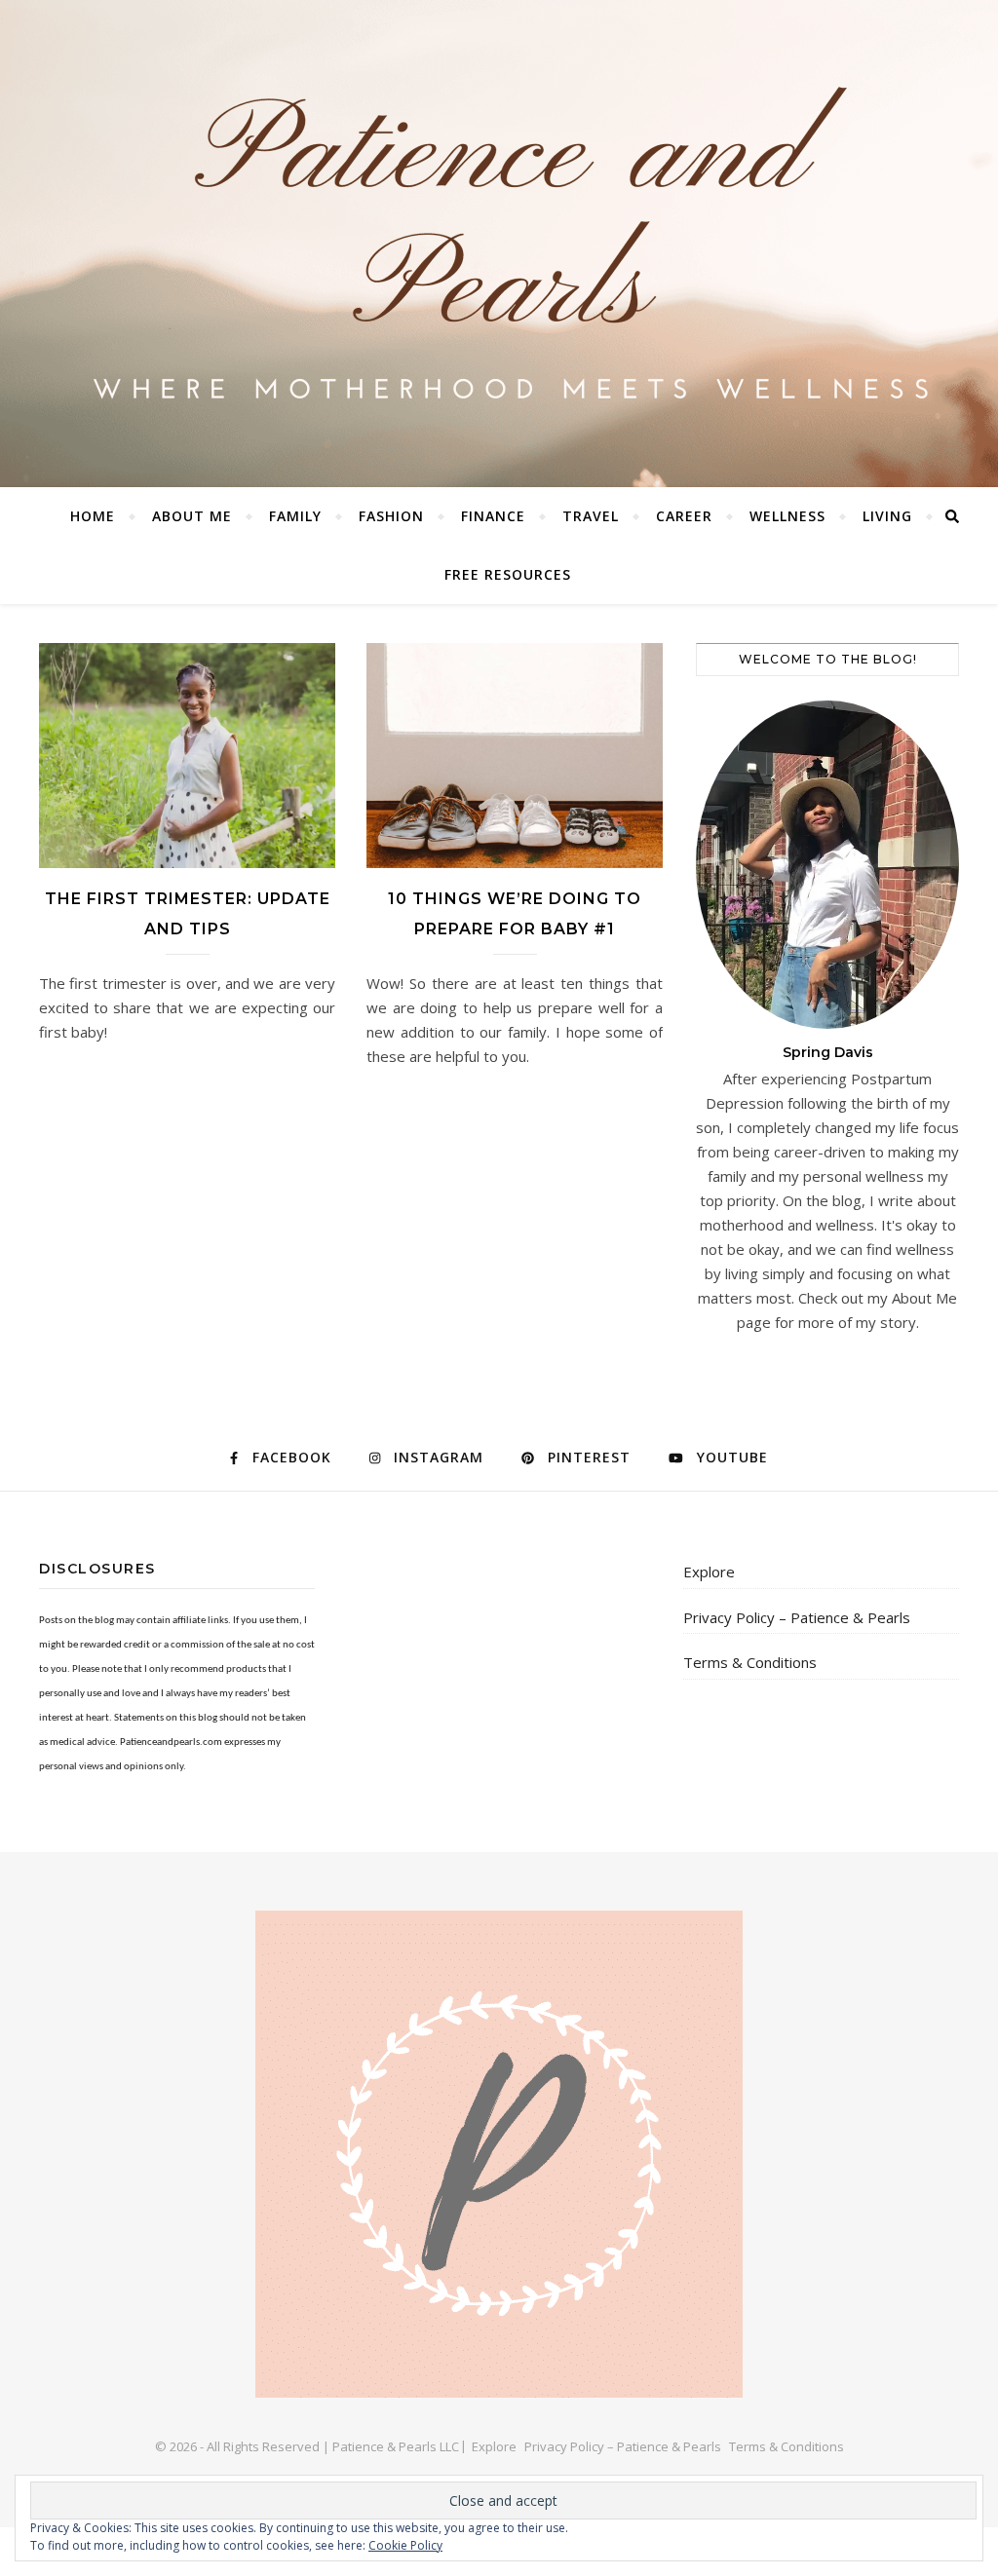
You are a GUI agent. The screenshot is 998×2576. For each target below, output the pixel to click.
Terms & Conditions (750, 1662)
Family (295, 516)
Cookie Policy (405, 2545)
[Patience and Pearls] (499, 244)
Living (887, 516)
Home (93, 516)
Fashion (391, 516)
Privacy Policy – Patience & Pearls (797, 1617)
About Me (192, 516)
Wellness (787, 516)
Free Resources (508, 574)
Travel (591, 516)
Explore (709, 1572)
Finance (493, 516)
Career (684, 516)
